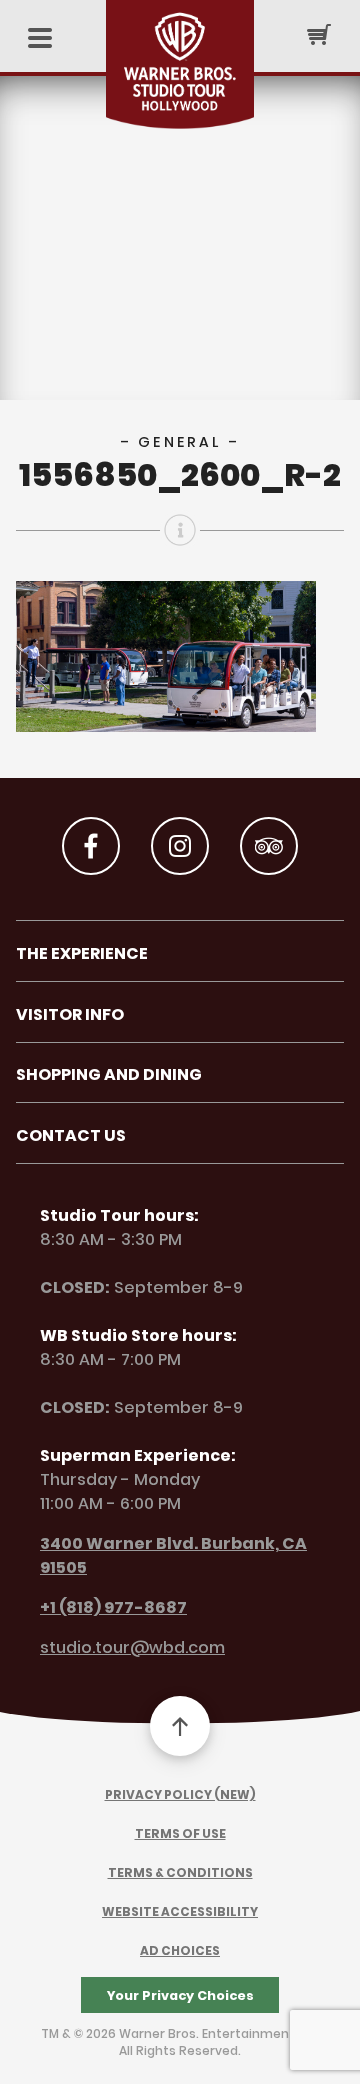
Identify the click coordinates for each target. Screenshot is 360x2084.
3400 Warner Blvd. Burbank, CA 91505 (173, 1555)
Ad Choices (180, 1950)
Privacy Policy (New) (180, 1794)
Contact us (71, 1135)
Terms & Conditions (180, 1872)
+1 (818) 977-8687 (113, 1607)
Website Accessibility (180, 1911)
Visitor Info (70, 1014)
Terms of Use (180, 1833)
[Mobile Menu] (40, 39)
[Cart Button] (319, 34)
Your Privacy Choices (180, 1995)
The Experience (82, 953)
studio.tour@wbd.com (132, 1647)
